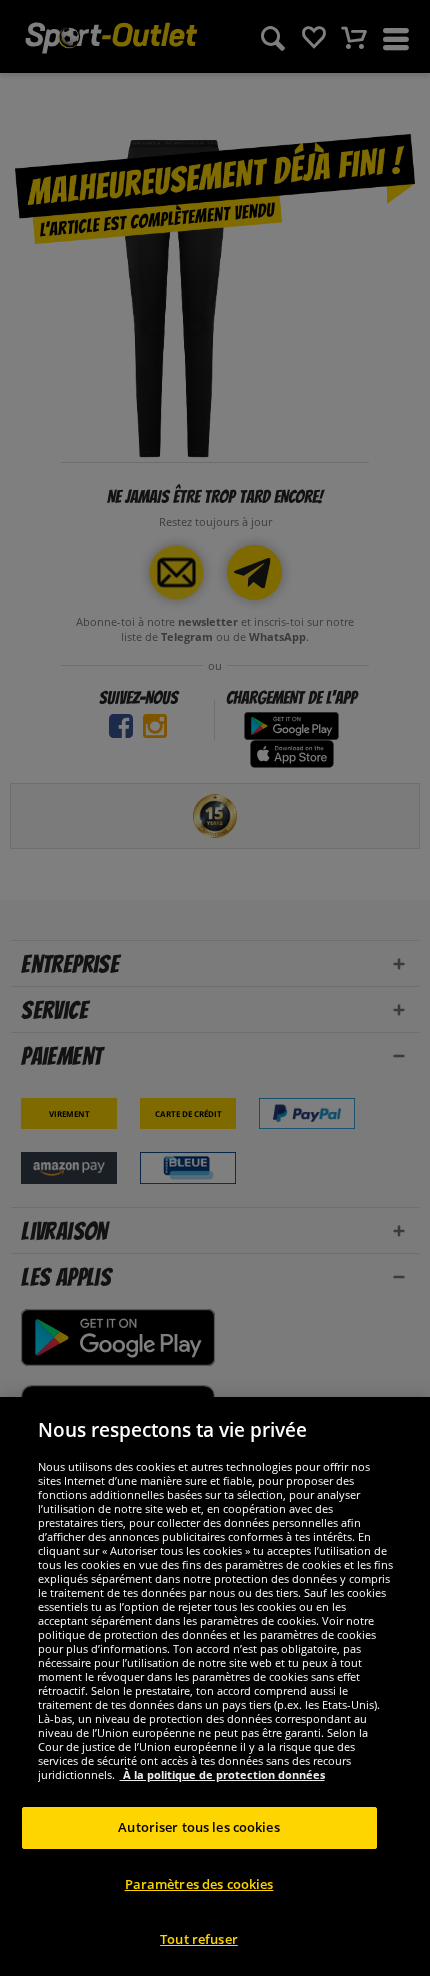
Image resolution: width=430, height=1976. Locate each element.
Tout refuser (199, 1939)
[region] (215, 1686)
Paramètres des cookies (199, 1884)
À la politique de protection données (222, 1774)
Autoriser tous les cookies (198, 1827)
